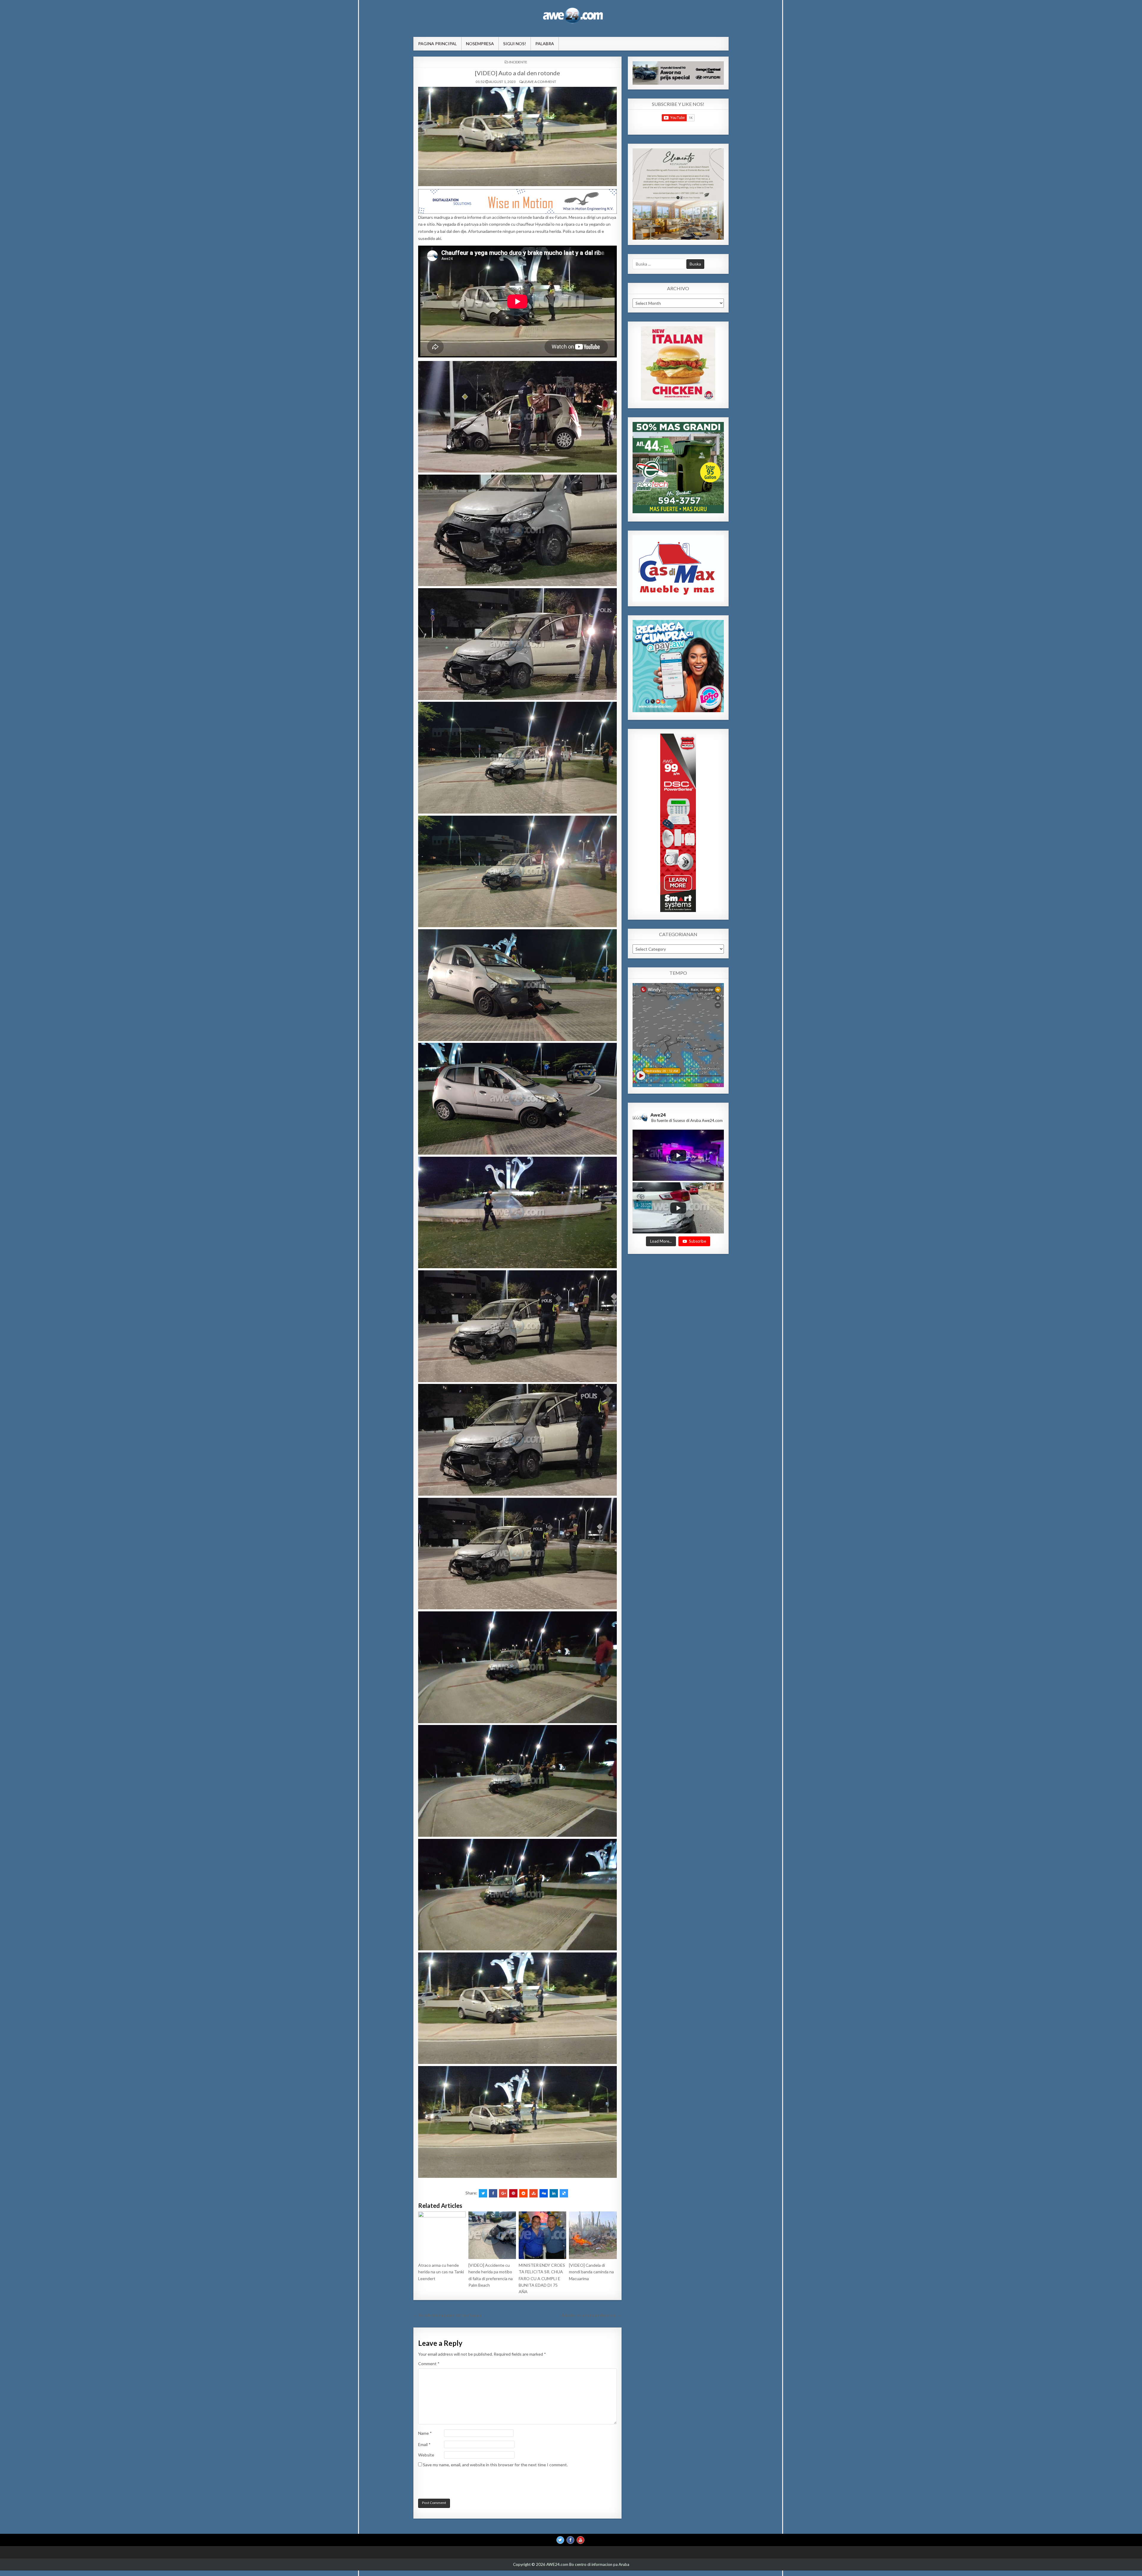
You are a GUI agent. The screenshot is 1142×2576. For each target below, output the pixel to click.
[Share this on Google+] (503, 2193)
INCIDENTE (518, 62)
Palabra (545, 44)
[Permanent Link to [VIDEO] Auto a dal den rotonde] (517, 136)
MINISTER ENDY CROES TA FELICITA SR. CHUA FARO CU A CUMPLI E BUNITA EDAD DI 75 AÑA (542, 2278)
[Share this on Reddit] (523, 2193)
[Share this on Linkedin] (554, 2193)
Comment (429, 2364)
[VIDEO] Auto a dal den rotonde (517, 73)
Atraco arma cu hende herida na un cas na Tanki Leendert (441, 2272)
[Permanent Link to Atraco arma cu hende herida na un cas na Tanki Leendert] (442, 2235)
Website (426, 2455)
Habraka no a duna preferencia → (591, 2315)
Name (425, 2433)
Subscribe (698, 1241)
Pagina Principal (437, 44)
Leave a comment (540, 82)
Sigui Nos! (515, 44)
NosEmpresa (480, 44)
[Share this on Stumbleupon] (534, 2193)
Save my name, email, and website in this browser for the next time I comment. (495, 2465)
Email (424, 2444)
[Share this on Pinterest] (513, 2193)
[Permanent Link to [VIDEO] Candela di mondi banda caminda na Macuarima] (593, 2235)
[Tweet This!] (483, 2193)
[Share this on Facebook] (493, 2193)
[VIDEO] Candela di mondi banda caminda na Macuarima (591, 2272)
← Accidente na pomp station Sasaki (447, 2315)
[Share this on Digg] (544, 2193)
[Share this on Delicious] (564, 2193)
